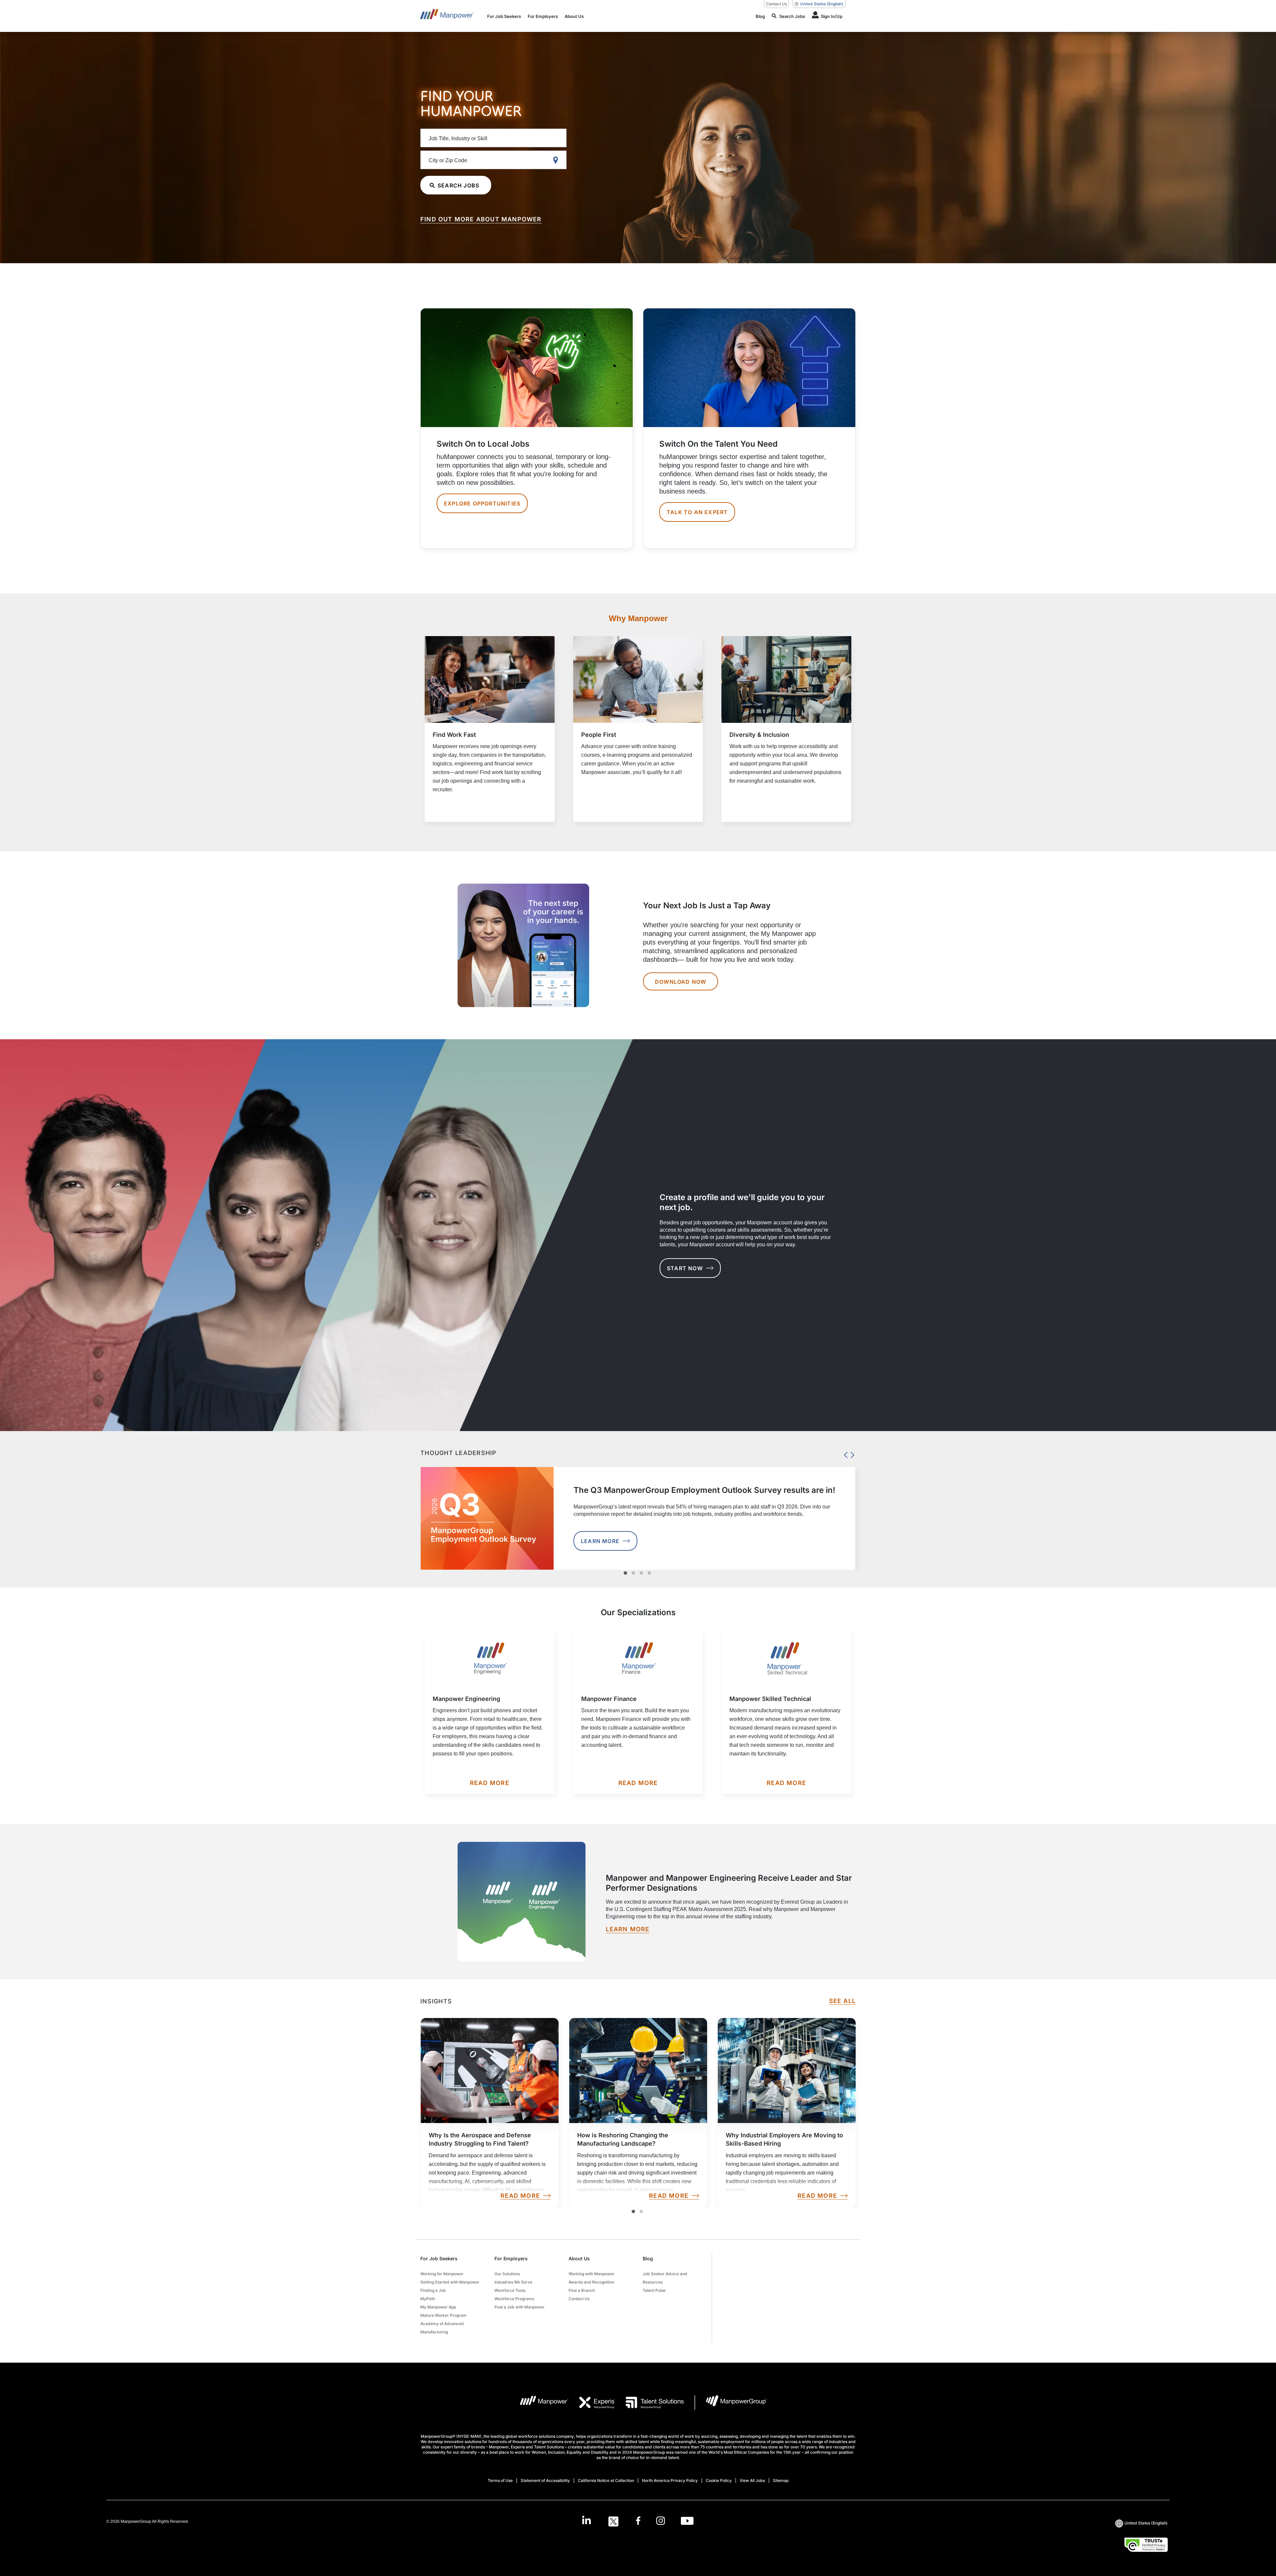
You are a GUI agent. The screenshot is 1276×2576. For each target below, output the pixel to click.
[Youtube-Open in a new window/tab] (687, 2521)
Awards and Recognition (591, 2282)
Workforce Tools (510, 2290)
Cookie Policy (719, 2480)
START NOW (685, 1268)
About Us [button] (579, 2258)
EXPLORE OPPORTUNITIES (482, 504)
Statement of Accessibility (545, 2480)
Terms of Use (500, 2480)
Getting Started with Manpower (450, 2282)
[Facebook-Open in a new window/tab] (638, 2521)
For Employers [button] (511, 2258)
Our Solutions (507, 2274)
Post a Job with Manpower (520, 2307)
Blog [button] (648, 2258)
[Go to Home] (447, 16)
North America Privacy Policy (670, 2480)
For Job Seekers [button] (439, 2258)
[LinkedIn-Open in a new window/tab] (586, 2521)
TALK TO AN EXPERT (697, 512)
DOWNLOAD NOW (681, 982)
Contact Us (776, 4)
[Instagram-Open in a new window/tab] (661, 2521)
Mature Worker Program (443, 2315)
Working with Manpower (591, 2274)
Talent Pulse (654, 2290)
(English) (822, 4)
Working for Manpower (442, 2274)
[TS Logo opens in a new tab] (649, 2403)
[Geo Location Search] (557, 160)
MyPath (428, 2299)
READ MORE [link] (520, 2196)
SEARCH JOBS (458, 185)
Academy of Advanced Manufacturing (442, 2328)
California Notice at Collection (606, 2480)
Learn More (600, 1541)
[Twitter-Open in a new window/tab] (613, 2521)
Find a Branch (582, 2290)
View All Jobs (752, 2480)
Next (851, 1453)
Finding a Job (433, 2290)
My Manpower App (438, 2307)
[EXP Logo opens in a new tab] (592, 2403)
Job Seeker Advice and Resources (665, 2278)
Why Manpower (638, 618)
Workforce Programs (514, 2299)
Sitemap (781, 2480)
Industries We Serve (513, 2282)
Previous (844, 1453)
